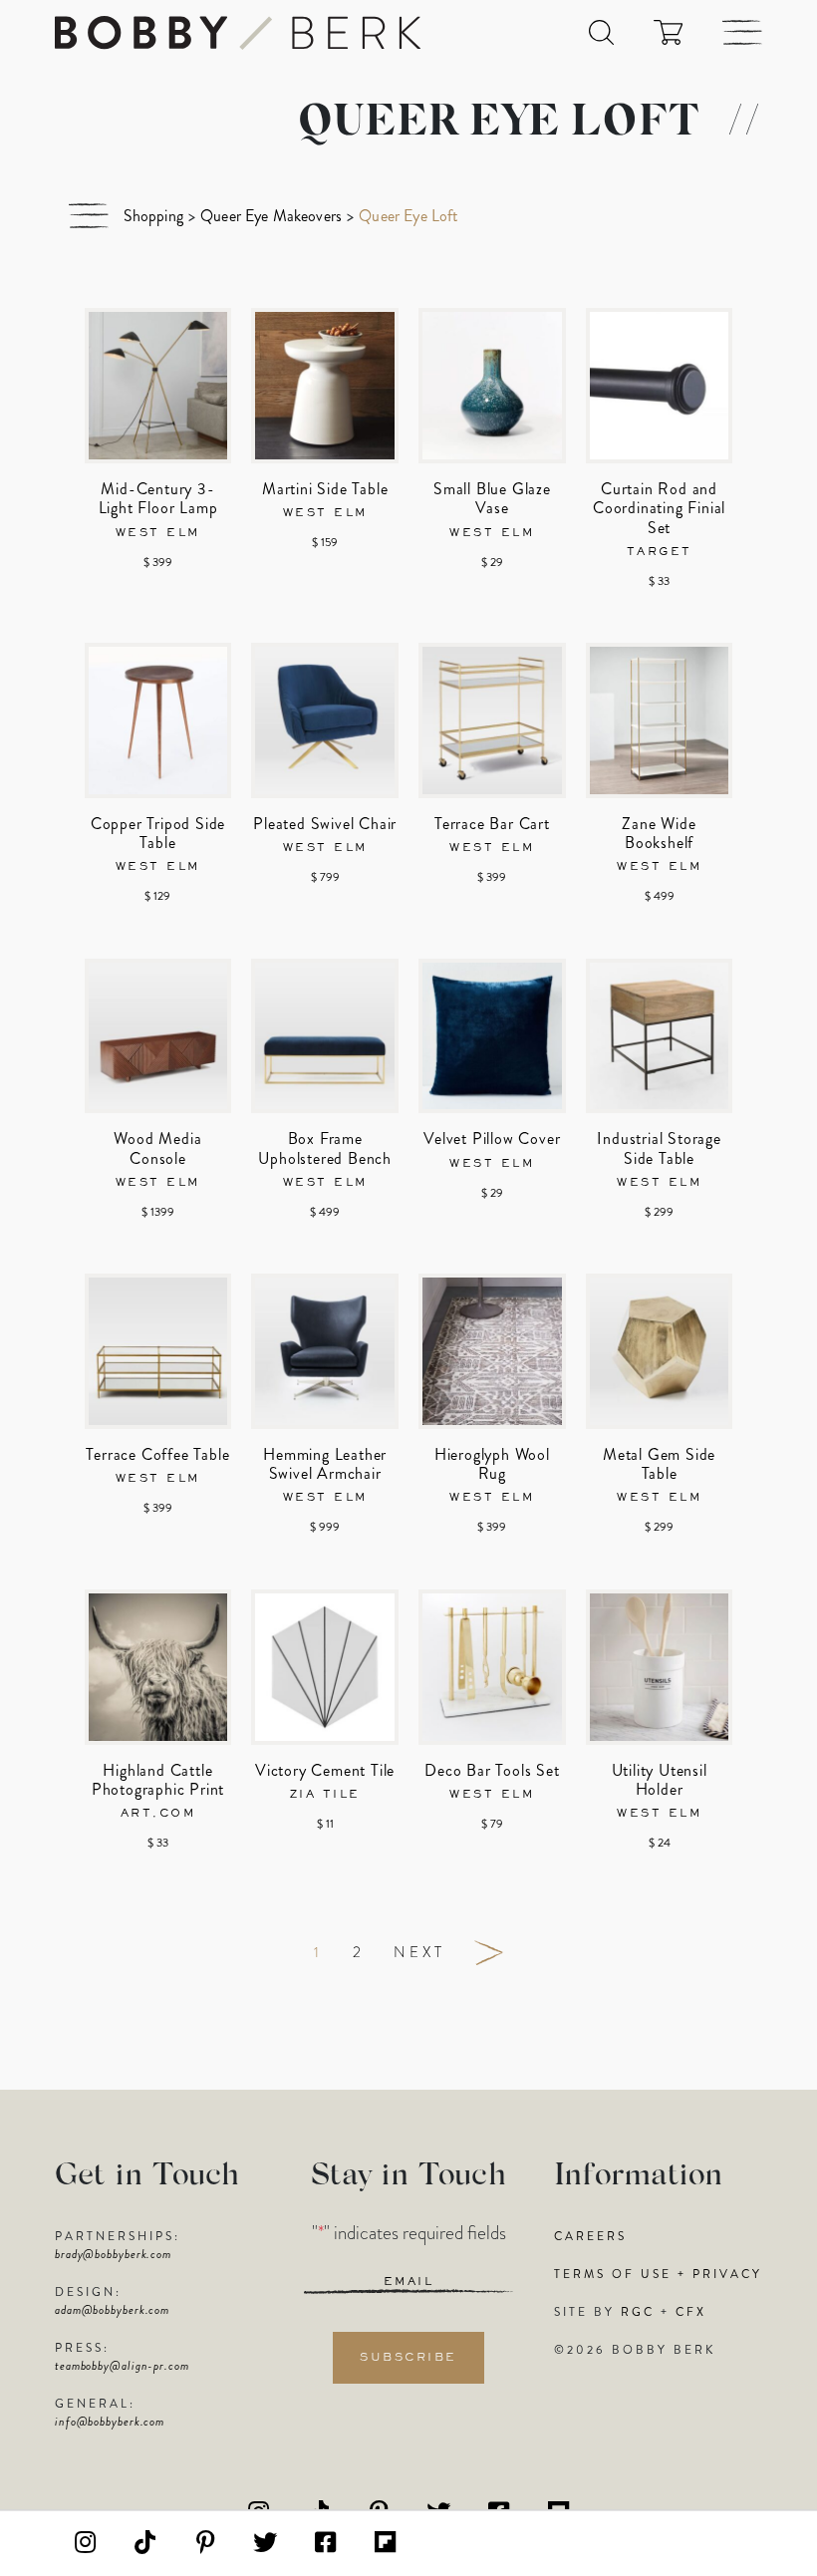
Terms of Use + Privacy (658, 2274)
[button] (601, 32)
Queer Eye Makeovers (271, 216)
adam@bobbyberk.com (112, 2310)
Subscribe (408, 2358)
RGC (638, 2312)
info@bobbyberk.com (110, 2422)
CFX (691, 2312)
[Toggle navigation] (742, 32)
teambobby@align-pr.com (122, 2366)
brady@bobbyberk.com (113, 2254)
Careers (590, 2236)
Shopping (153, 216)
